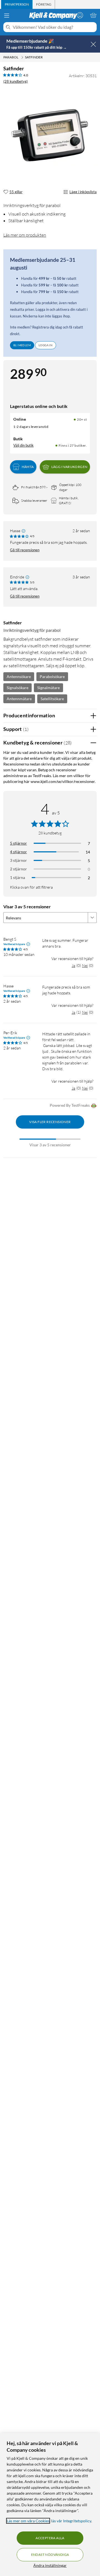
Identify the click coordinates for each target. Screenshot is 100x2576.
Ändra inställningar (50, 2565)
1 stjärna (17, 877)
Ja (73, 965)
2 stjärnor (18, 869)
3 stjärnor (18, 860)
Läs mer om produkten (25, 235)
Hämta (28, 467)
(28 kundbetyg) (16, 81)
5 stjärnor (18, 843)
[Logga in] (80, 15)
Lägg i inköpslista (83, 192)
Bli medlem (22, 345)
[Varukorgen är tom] (93, 15)
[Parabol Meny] (22, 57)
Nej (85, 965)
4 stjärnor (18, 852)
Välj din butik (23, 445)
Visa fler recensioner (50, 1122)
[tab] (17, 4)
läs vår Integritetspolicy (71, 2521)
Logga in (46, 345)
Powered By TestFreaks (70, 1105)
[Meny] (7, 15)
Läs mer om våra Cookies (28, 2521)
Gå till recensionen (25, 550)
